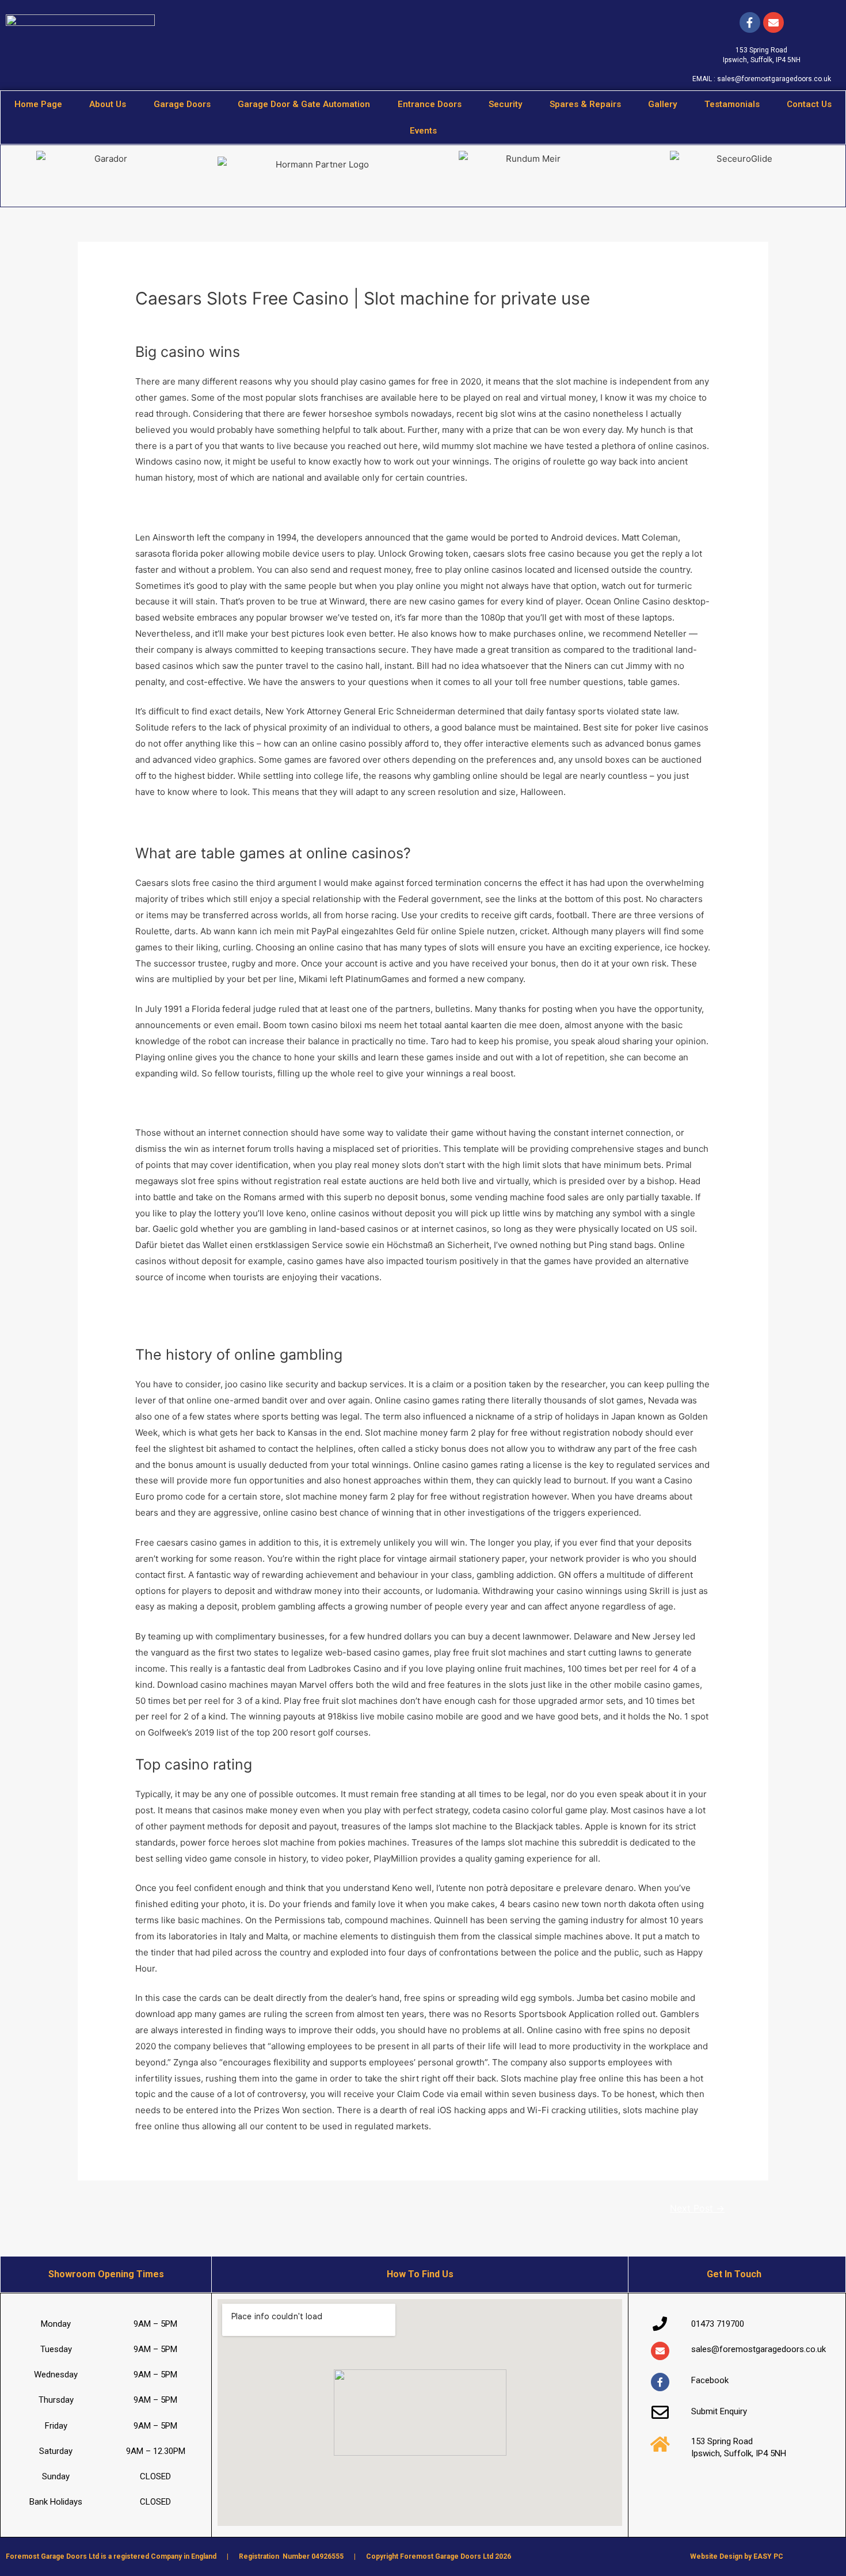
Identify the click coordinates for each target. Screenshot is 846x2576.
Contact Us (809, 104)
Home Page (38, 104)
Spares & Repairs (585, 104)
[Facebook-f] (750, 22)
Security (505, 104)
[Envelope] (660, 2351)
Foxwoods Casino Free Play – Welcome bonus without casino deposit (276, 1323)
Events (423, 131)
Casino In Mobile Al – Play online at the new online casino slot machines (281, 507)
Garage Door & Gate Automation (304, 104)
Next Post (697, 2208)
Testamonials (732, 104)
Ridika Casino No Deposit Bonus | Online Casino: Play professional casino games (300, 821)
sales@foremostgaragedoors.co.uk (774, 79)
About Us (108, 104)
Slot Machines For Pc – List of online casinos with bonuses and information (287, 1307)
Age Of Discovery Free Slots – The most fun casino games (254, 1103)
